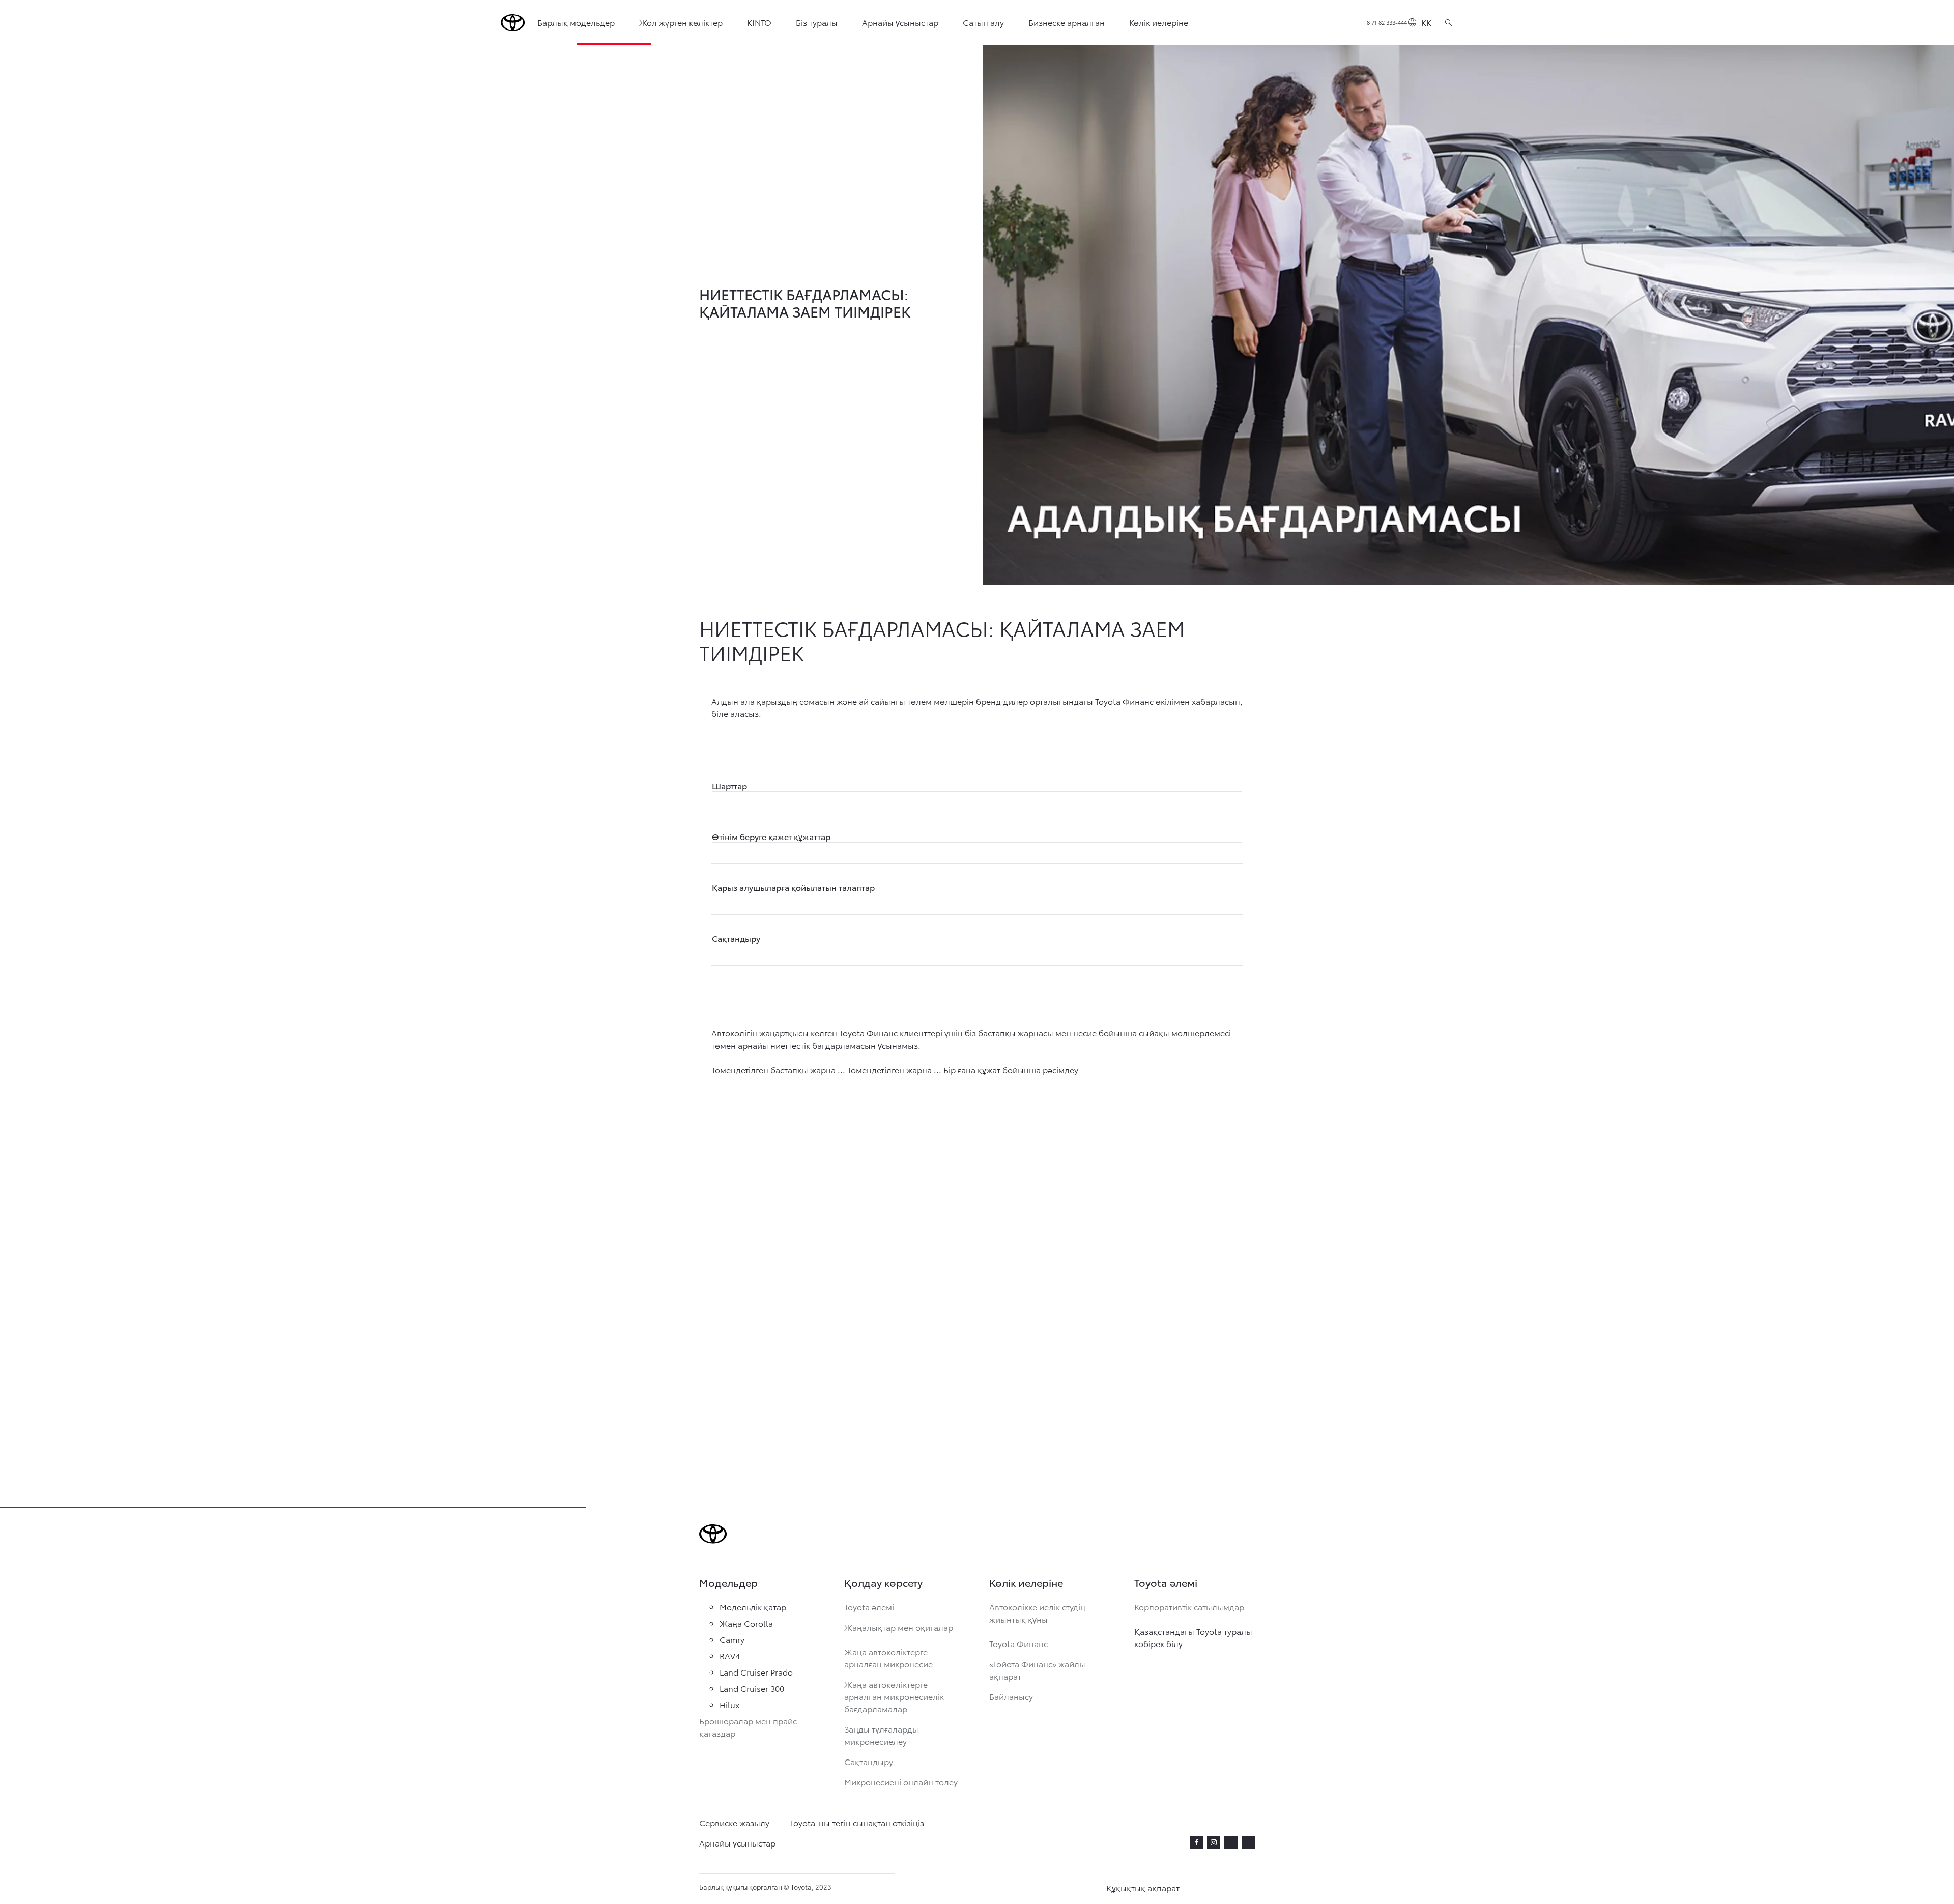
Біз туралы (817, 22)
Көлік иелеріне (1159, 22)
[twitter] (1231, 1841)
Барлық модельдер (576, 22)
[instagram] (1214, 1842)
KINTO (759, 22)
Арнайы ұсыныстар (900, 22)
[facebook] (1196, 1842)
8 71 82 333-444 (1387, 22)
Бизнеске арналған (1067, 22)
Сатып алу (983, 22)
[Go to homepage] (513, 23)
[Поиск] (1448, 22)
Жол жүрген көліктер (681, 22)
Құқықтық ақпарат (1143, 1887)
